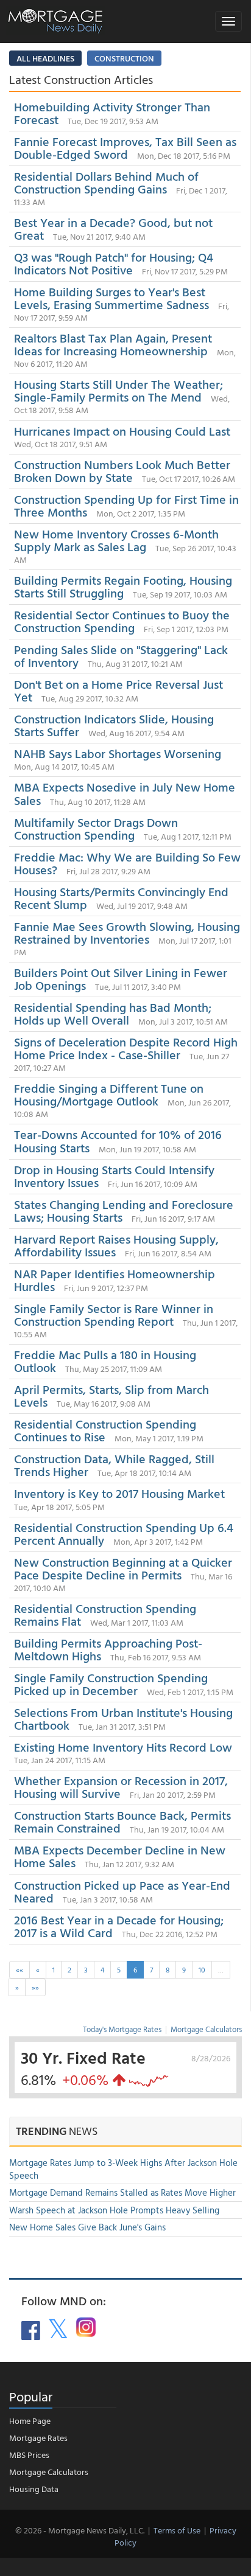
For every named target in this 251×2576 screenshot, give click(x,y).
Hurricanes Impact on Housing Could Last (122, 431)
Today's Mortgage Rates (122, 2029)
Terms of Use (177, 2530)
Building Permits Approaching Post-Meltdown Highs (108, 1649)
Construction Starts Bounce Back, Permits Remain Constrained (122, 1821)
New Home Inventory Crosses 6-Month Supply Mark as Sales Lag (116, 540)
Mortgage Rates (38, 2438)
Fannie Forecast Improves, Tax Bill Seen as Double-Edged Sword (125, 148)
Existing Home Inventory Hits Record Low (123, 1747)
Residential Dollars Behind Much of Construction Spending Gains (106, 182)
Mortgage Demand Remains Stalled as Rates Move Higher (122, 2192)
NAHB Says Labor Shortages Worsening (118, 753)
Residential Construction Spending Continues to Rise (105, 1430)
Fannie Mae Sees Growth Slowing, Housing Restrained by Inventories (127, 932)
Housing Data (34, 2489)
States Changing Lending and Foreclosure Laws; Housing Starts (124, 1210)
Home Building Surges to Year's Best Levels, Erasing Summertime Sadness (111, 298)
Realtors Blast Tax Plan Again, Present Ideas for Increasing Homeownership (113, 344)
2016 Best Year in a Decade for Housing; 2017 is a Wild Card (119, 1926)
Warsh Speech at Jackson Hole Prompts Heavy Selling (114, 2210)
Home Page (30, 2421)
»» (35, 1987)
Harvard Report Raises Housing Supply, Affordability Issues (116, 1245)
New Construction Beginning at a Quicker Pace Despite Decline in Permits (123, 1568)
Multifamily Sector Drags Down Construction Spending (96, 828)
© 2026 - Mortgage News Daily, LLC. (80, 2530)
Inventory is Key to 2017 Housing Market (119, 1493)
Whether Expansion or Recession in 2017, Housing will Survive (121, 1787)
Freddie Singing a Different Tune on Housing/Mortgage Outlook (109, 1094)
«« (19, 1969)
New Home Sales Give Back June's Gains (87, 2227)
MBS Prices (29, 2455)
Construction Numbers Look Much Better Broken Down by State (122, 471)
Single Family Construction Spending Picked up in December (111, 1684)
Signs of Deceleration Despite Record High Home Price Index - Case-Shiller (126, 1048)
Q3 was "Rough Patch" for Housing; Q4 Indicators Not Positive (114, 263)
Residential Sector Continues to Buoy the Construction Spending (122, 621)
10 (202, 1969)
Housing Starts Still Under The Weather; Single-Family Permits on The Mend (118, 390)
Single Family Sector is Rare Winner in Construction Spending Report (114, 1314)
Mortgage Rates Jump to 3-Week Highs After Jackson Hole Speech (123, 2169)
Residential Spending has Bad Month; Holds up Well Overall (113, 1013)
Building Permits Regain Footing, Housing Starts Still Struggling (123, 586)
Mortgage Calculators (206, 2029)
